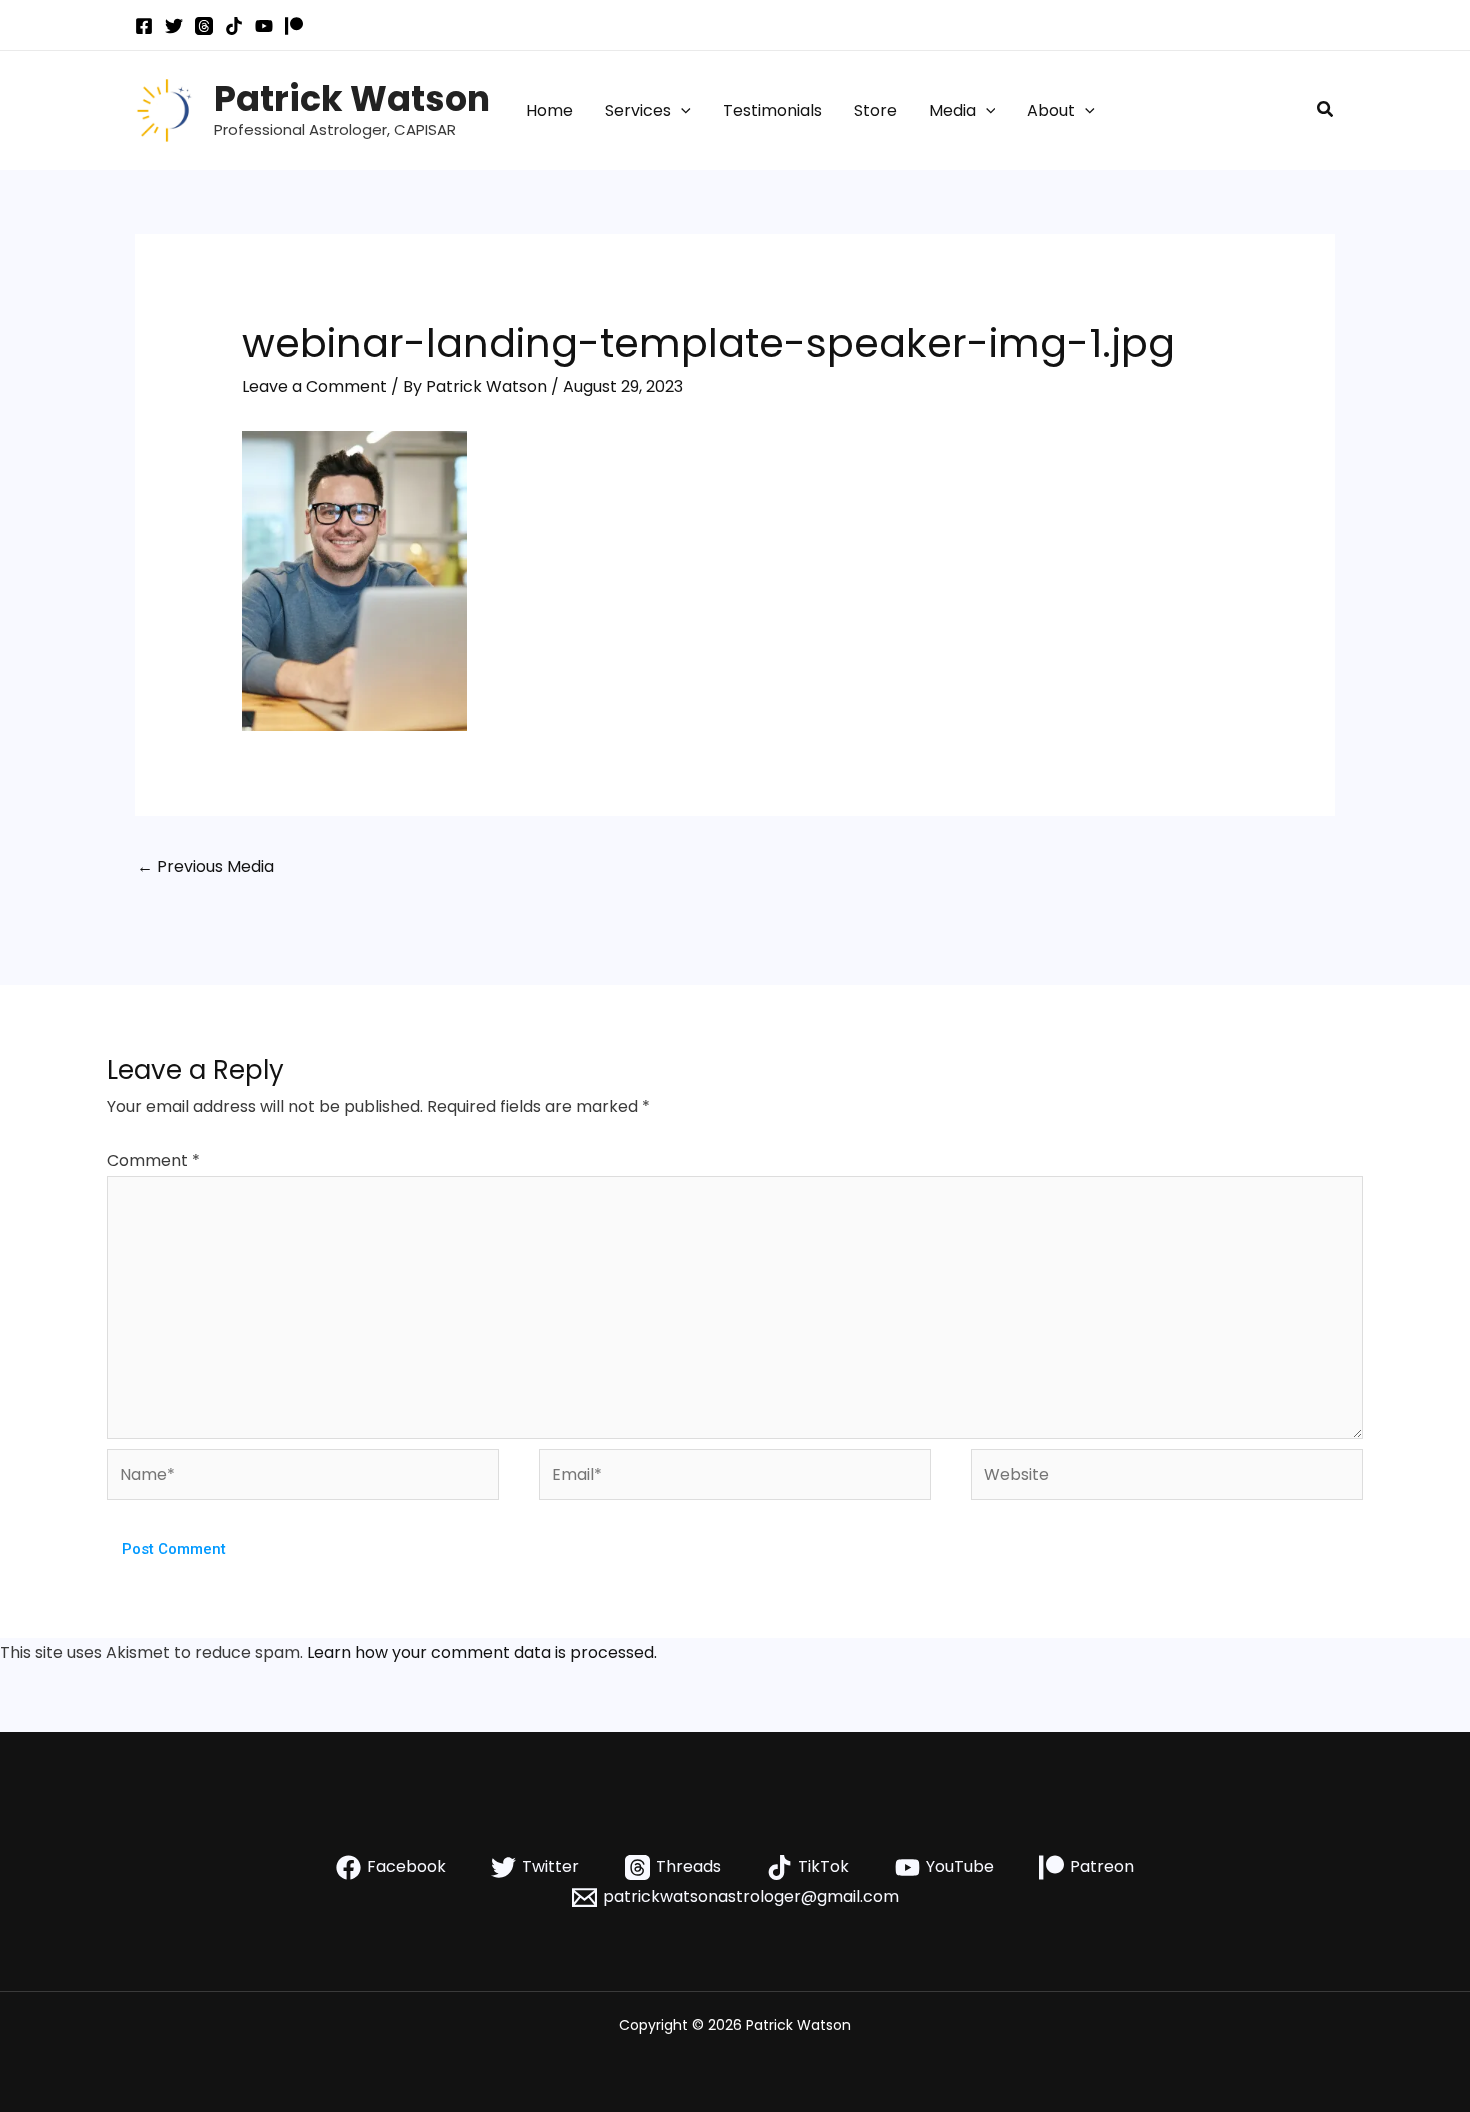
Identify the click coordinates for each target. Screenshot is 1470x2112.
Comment (153, 1160)
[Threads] (204, 26)
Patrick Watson (352, 98)
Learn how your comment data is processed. (482, 1652)
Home (549, 110)
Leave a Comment (314, 386)
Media (952, 110)
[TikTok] (234, 26)
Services (638, 110)
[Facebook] (144, 26)
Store (875, 110)
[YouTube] (264, 26)
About (1051, 110)
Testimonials (772, 110)
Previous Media (205, 866)
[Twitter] (174, 26)
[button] (681, 111)
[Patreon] (294, 26)
